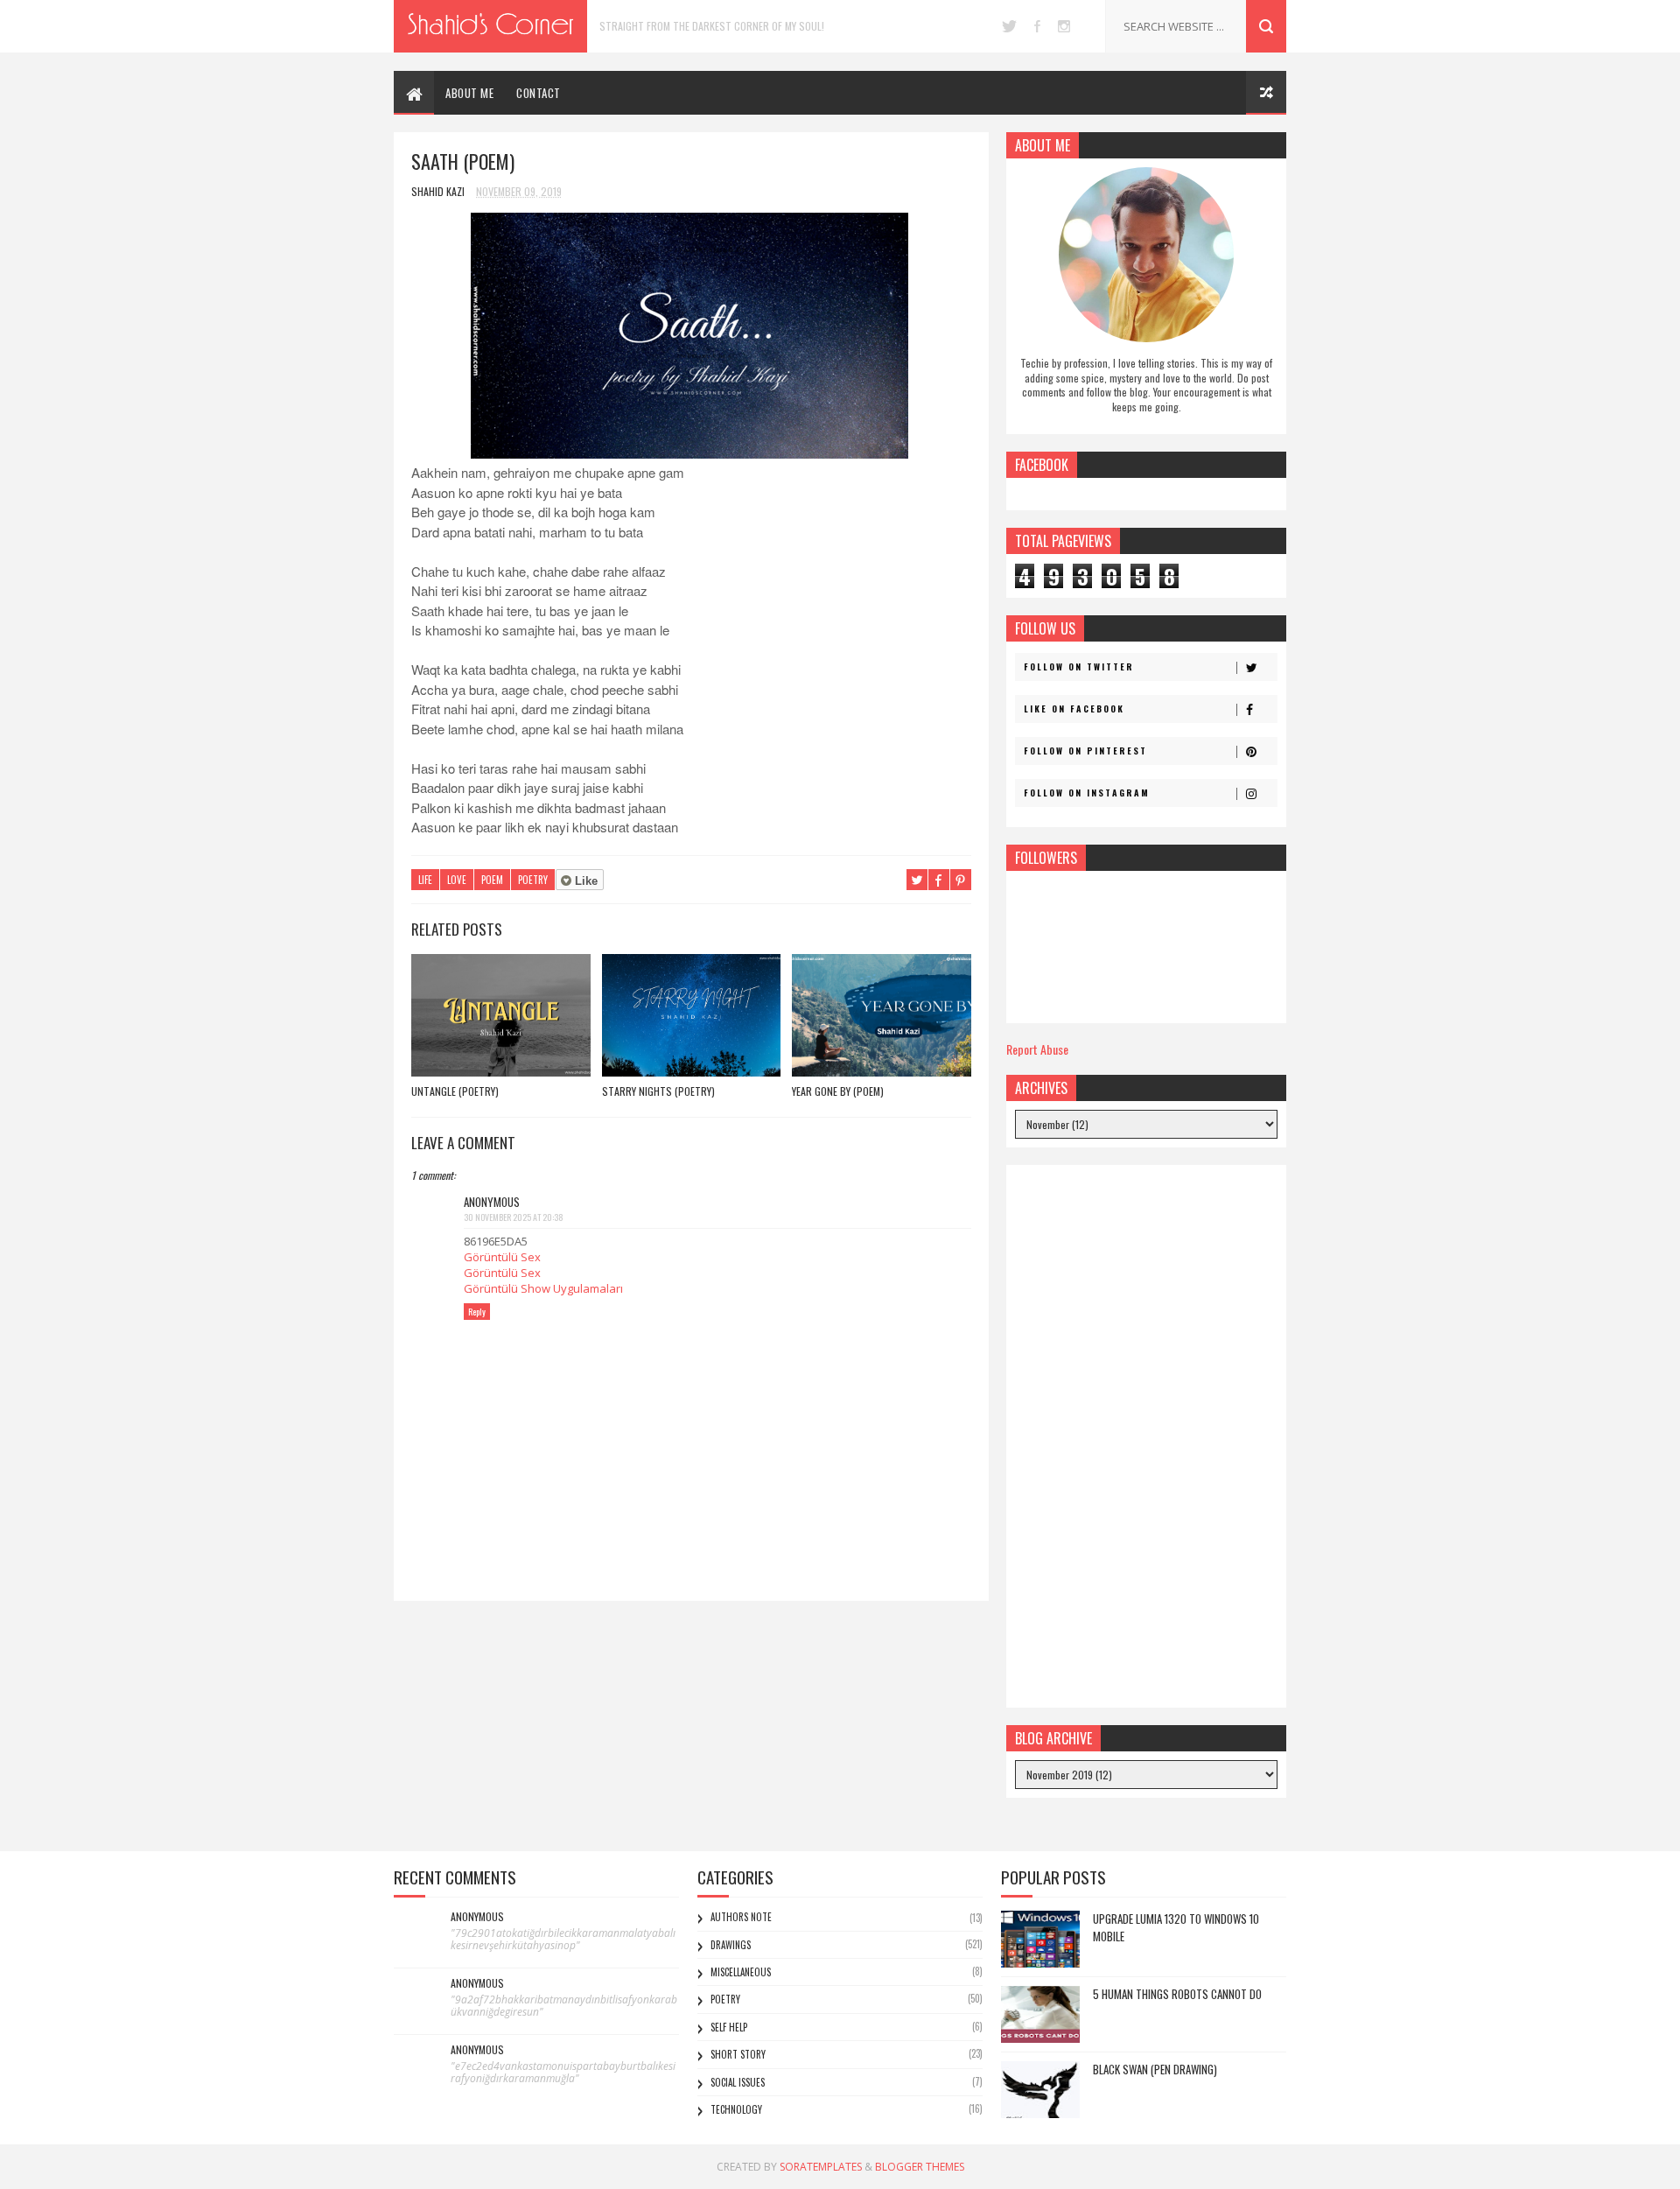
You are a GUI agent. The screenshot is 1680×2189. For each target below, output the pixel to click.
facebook (1037, 26)
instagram (1064, 26)
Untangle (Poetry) (455, 1091)
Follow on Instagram (1087, 793)
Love (457, 880)
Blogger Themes (920, 2167)
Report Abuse (1037, 1049)
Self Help (729, 2027)
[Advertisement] (1146, 1436)
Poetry (533, 880)
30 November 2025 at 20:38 (514, 1217)
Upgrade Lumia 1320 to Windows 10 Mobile (1176, 1927)
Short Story (738, 2054)
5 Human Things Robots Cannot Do (1177, 1994)
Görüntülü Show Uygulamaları (543, 1288)
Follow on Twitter (1079, 667)
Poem (492, 880)
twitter (1009, 26)
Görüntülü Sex (502, 1257)
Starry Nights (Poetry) (658, 1091)
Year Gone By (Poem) (838, 1091)
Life (425, 880)
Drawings (731, 1945)
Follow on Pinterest (1085, 751)
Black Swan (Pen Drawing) (1155, 2069)
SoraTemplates (821, 2167)
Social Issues (738, 2082)
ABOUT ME (469, 93)
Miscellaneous (741, 1972)
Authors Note (741, 1917)
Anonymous (477, 1917)
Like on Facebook (1074, 709)
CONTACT (539, 93)
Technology (736, 2109)
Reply (477, 1312)
